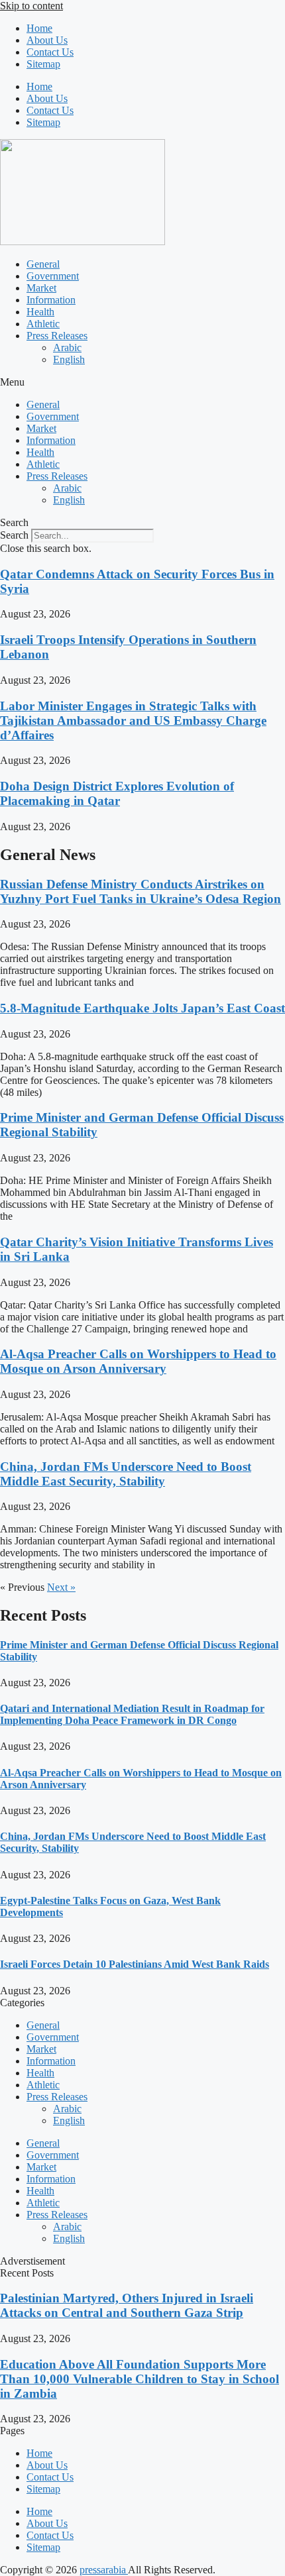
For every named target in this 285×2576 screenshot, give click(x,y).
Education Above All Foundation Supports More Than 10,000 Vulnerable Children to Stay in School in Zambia (140, 2379)
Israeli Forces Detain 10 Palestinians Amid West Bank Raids (135, 1964)
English (69, 359)
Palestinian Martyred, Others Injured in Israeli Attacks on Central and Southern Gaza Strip (127, 2305)
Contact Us (50, 52)
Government (53, 276)
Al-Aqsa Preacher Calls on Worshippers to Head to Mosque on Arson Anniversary (138, 1361)
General (43, 264)
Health (40, 312)
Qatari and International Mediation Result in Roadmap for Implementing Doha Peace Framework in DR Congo (132, 1714)
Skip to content (31, 6)
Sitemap (43, 64)
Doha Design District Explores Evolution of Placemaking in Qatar (117, 793)
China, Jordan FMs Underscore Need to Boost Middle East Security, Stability (126, 1474)
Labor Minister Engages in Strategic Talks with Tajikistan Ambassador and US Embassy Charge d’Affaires (133, 721)
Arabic (67, 348)
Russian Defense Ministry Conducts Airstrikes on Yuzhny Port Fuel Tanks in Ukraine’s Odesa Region (141, 891)
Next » (61, 1587)
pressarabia (104, 2570)
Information (51, 300)
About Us (47, 40)
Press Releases (57, 336)
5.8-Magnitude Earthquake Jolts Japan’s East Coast (142, 1008)
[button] (142, 382)
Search (14, 535)
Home (39, 28)
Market (41, 288)
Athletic (43, 324)
